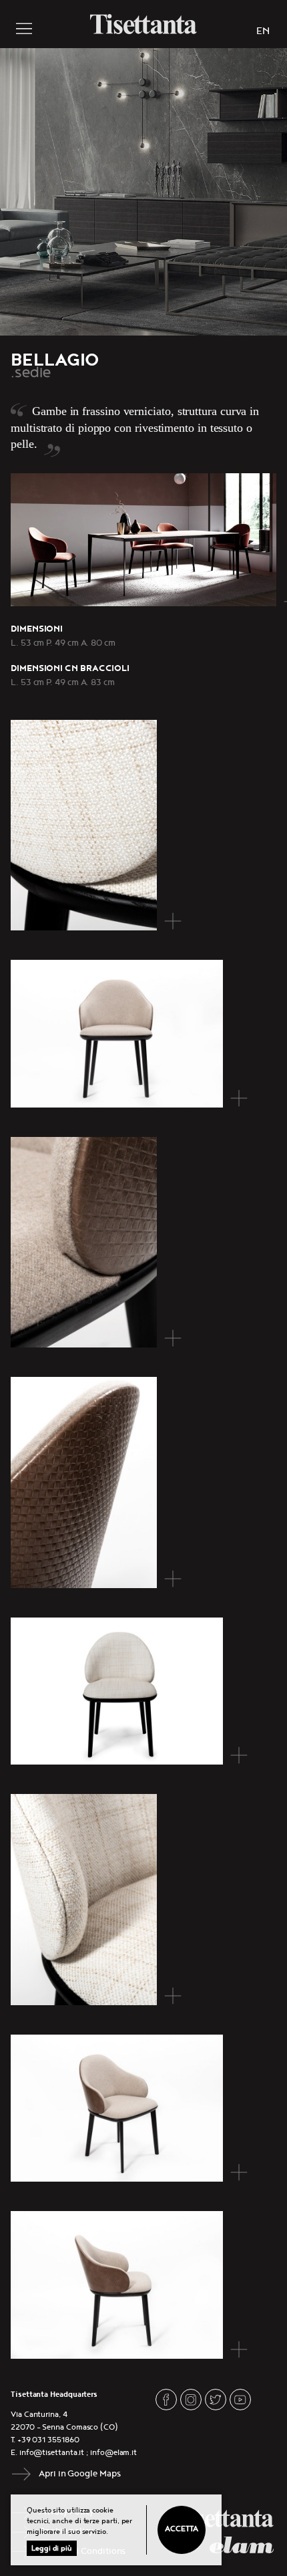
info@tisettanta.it (52, 2453)
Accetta (181, 2529)
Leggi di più (52, 2548)
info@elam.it (113, 2453)
